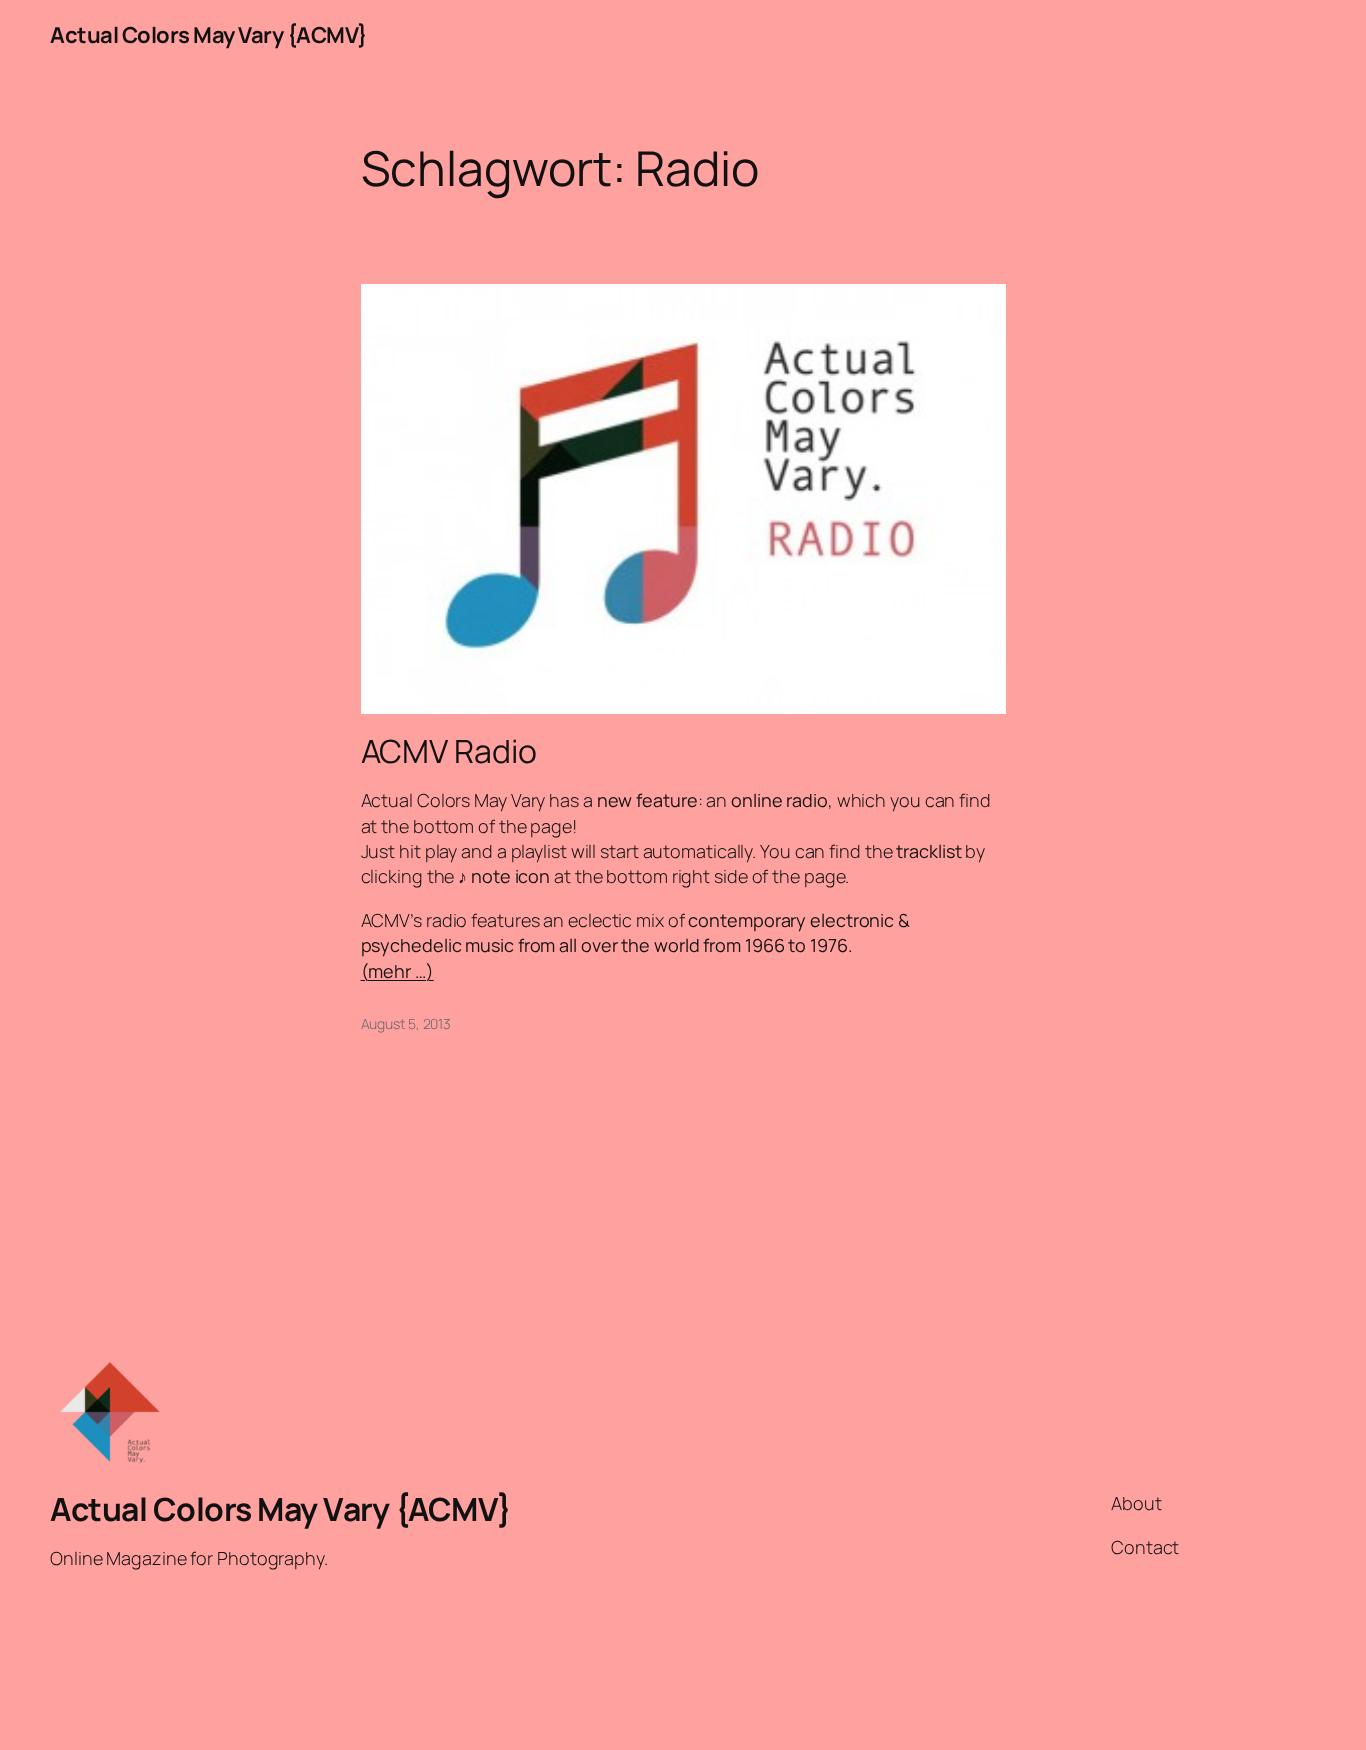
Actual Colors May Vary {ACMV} (209, 35)
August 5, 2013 (406, 1023)
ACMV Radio (449, 751)
